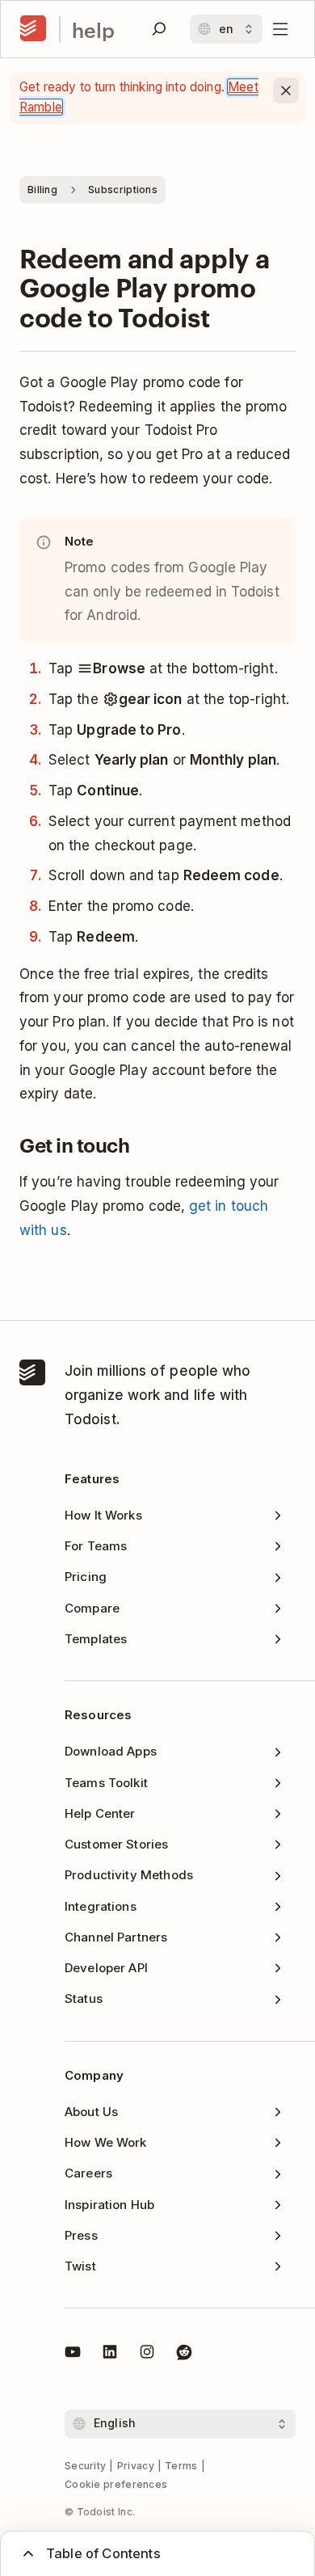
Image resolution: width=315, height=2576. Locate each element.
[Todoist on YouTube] (73, 2355)
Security (85, 2466)
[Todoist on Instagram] (147, 2355)
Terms (181, 2466)
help (93, 30)
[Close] (286, 91)
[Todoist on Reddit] (184, 2355)
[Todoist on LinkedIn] (110, 2355)
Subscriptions (123, 190)
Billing (42, 190)
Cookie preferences (116, 2484)
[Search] (159, 29)
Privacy (136, 2466)
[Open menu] (280, 29)
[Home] (33, 29)
